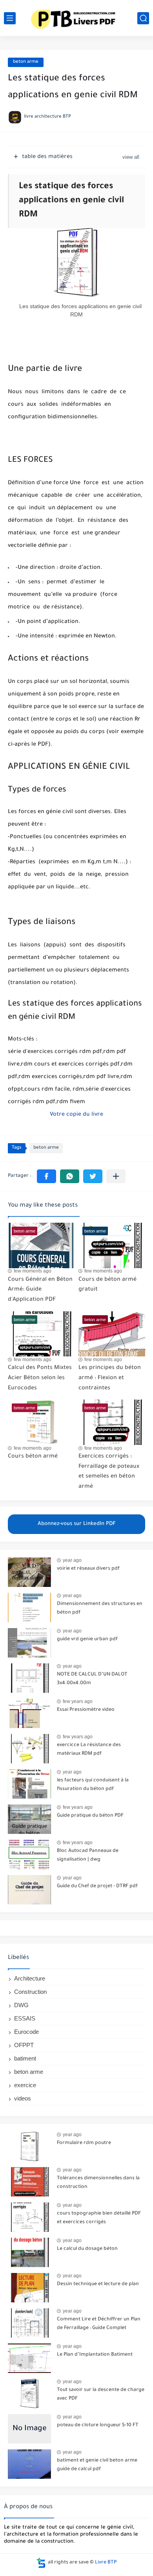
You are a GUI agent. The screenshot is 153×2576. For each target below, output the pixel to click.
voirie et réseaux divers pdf (88, 1569)
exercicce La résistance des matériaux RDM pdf (89, 1750)
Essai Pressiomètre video (86, 1710)
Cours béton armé (33, 1457)
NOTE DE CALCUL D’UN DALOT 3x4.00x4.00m (92, 1679)
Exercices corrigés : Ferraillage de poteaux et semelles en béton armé (109, 1472)
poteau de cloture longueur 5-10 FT (98, 2425)
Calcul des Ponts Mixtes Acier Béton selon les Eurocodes (40, 1378)
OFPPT (24, 2045)
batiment (25, 2058)
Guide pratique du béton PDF (90, 1816)
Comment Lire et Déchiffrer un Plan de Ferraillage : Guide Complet (99, 2324)
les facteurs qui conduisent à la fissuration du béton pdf (93, 1785)
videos (23, 2098)
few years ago (78, 1701)
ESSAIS (25, 2018)
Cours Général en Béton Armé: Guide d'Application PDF (40, 1290)
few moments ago (33, 1271)
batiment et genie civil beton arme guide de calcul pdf (97, 2465)
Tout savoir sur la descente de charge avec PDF (101, 2394)
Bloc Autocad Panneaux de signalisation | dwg (88, 1855)
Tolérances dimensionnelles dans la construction (98, 2183)
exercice (25, 2085)
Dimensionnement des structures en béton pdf (100, 1608)
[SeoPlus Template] (41, 2563)
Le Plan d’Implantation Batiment (95, 2355)
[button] (46, 1176)
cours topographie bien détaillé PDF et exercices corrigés (99, 2218)
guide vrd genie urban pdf (87, 1639)
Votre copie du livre (76, 1115)
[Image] (29, 1572)
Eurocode (26, 2032)
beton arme (26, 62)
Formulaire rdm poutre (84, 2143)
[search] (143, 18)
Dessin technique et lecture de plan (98, 2284)
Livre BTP (106, 2563)
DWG (21, 2005)
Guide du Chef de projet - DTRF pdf (97, 1886)
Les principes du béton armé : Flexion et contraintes (110, 1378)
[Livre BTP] (76, 18)
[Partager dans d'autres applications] (116, 1176)
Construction (30, 1992)
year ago (72, 1560)
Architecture (30, 1978)
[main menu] (10, 18)
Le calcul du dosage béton (87, 2249)
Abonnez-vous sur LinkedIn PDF (77, 1524)
